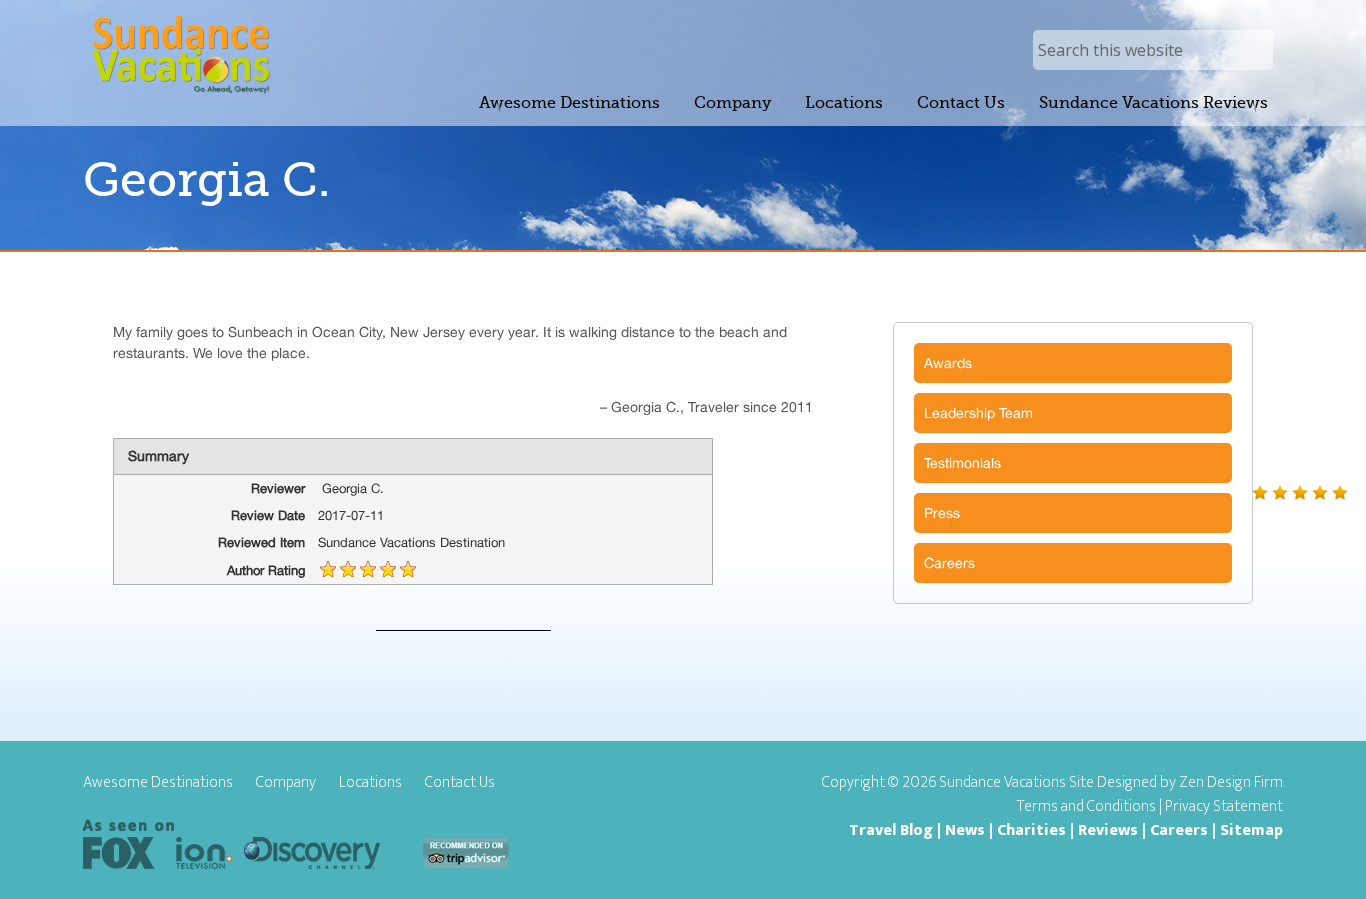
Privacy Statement (1224, 806)
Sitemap (1251, 830)
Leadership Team (978, 413)
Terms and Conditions (1086, 806)
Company (286, 783)
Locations (370, 783)
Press (942, 513)
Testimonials (962, 463)
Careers (949, 563)
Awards (948, 363)
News (965, 830)
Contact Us (460, 783)
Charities (1031, 830)
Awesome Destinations (158, 783)
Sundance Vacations (180, 54)
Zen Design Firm (1231, 782)
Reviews (1108, 830)
